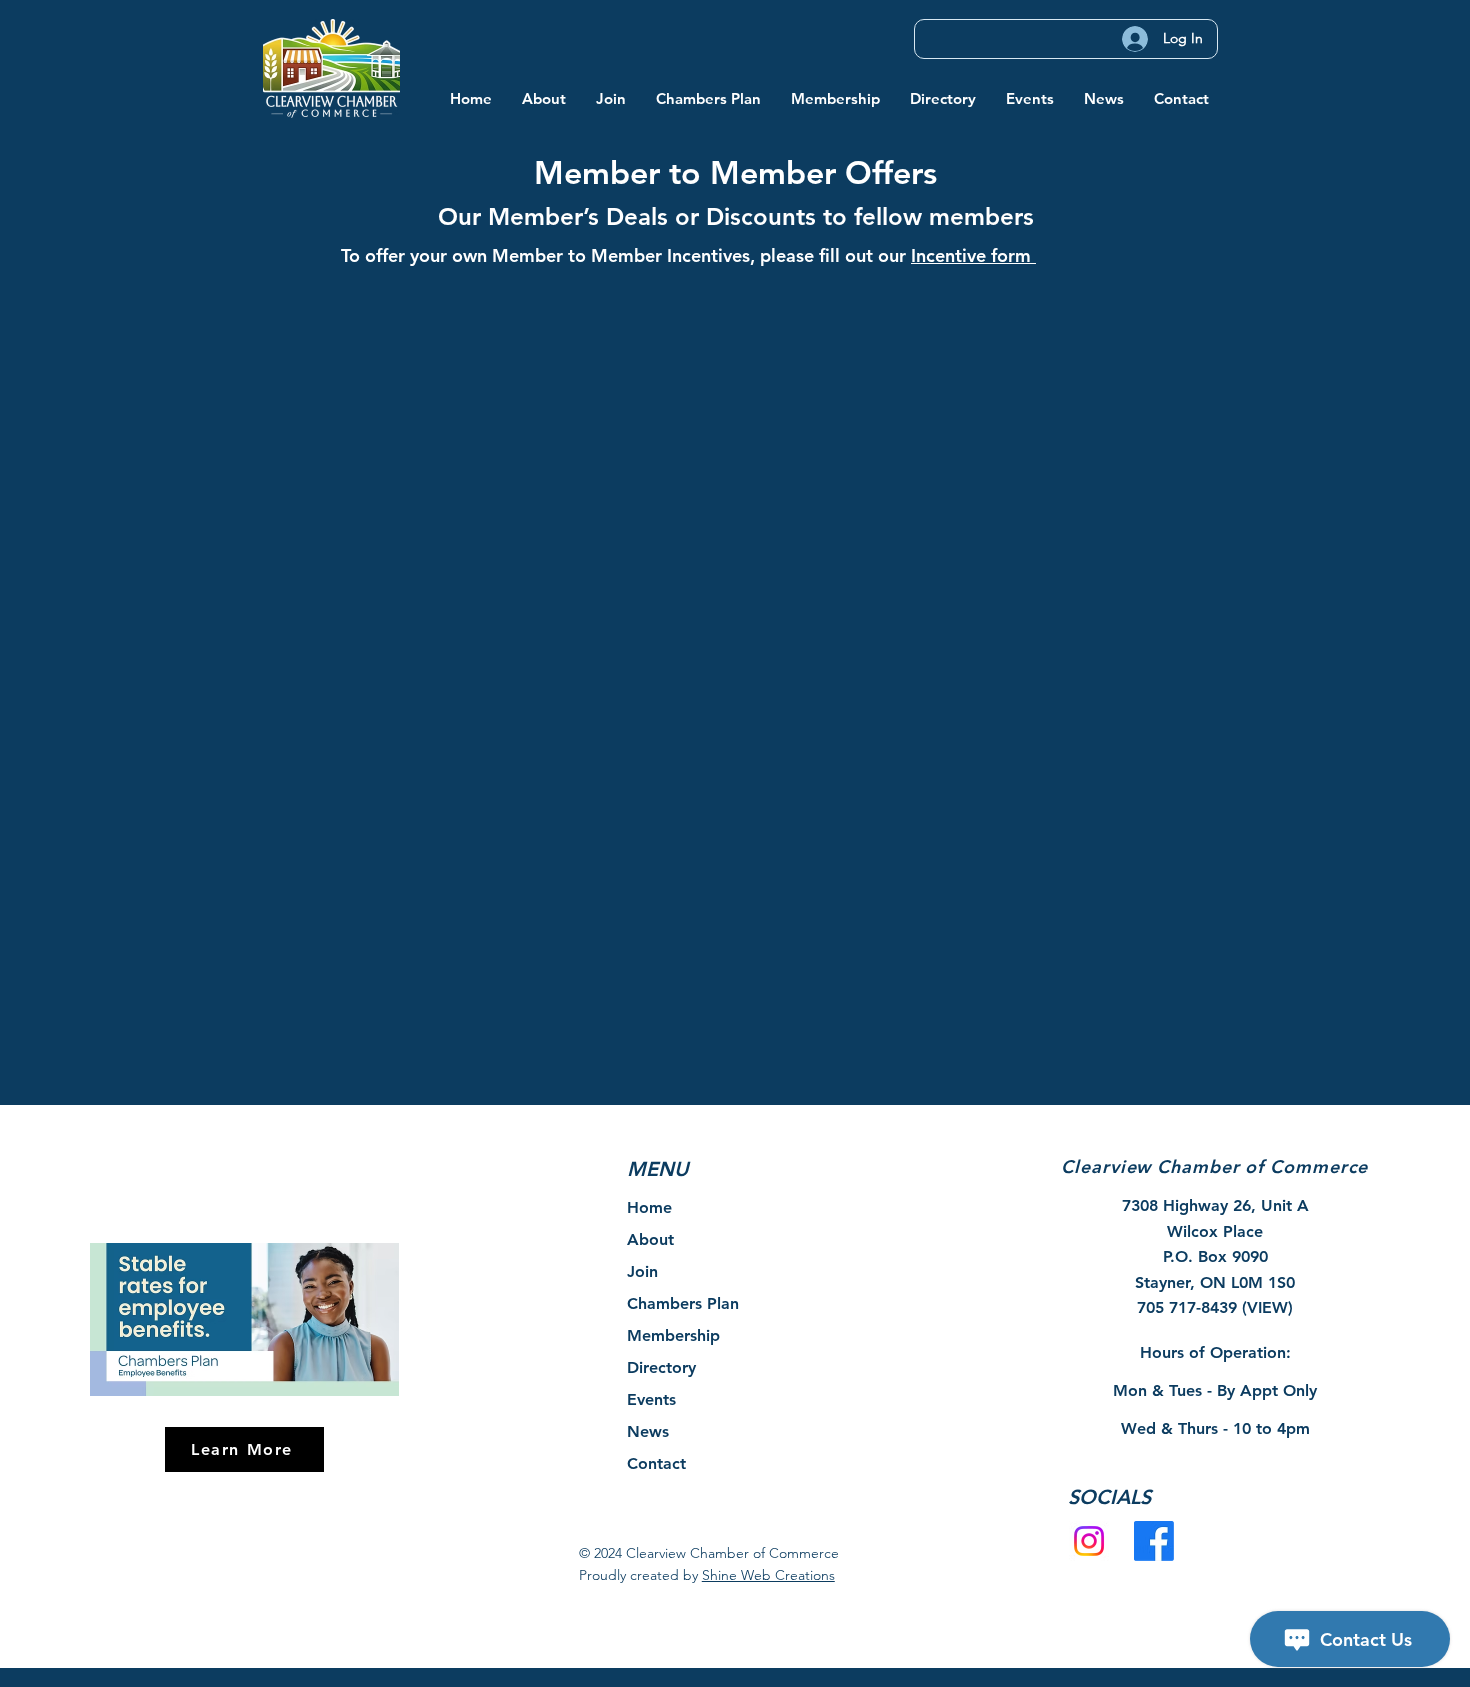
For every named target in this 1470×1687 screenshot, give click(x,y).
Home (649, 1207)
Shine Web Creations (768, 1575)
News (648, 1431)
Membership (673, 1335)
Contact (656, 1463)
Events (651, 1399)
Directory (661, 1367)
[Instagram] (1089, 1541)
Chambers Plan (683, 1303)
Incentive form (973, 255)
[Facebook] (1154, 1541)
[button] (544, 99)
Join (642, 1271)
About (650, 1239)
